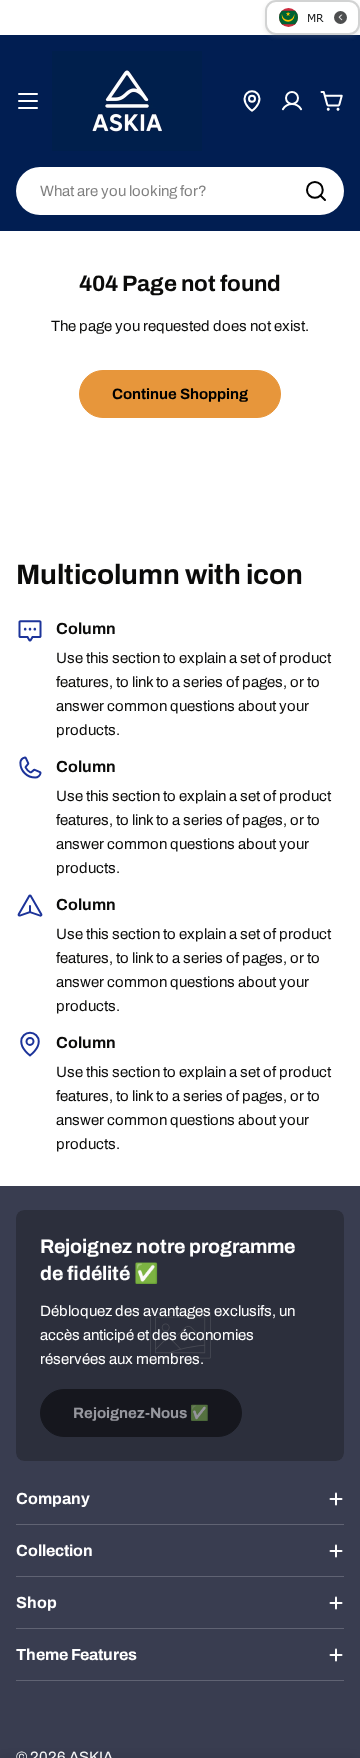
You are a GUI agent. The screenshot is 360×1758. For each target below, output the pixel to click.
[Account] (292, 101)
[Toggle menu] (28, 101)
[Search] (316, 191)
